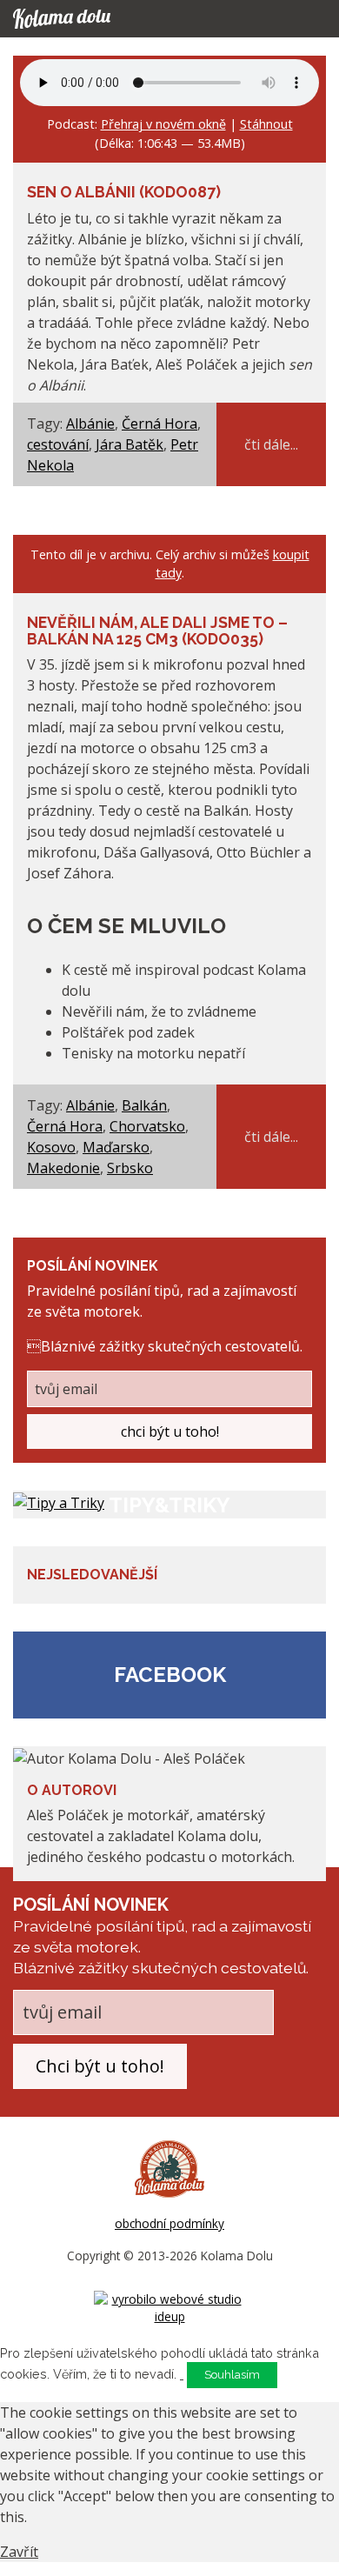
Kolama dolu (78, 19)
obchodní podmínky (169, 2223)
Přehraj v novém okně (163, 124)
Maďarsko (116, 1147)
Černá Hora (160, 424)
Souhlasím (232, 2375)
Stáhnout (266, 124)
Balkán (144, 1105)
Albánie (90, 424)
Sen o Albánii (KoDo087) (124, 192)
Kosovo (51, 1147)
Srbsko (130, 1168)
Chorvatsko (147, 1126)
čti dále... (271, 444)
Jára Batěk (130, 444)
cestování (58, 444)
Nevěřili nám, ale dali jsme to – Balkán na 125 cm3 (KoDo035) (157, 631)
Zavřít (19, 2552)
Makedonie (63, 1168)
